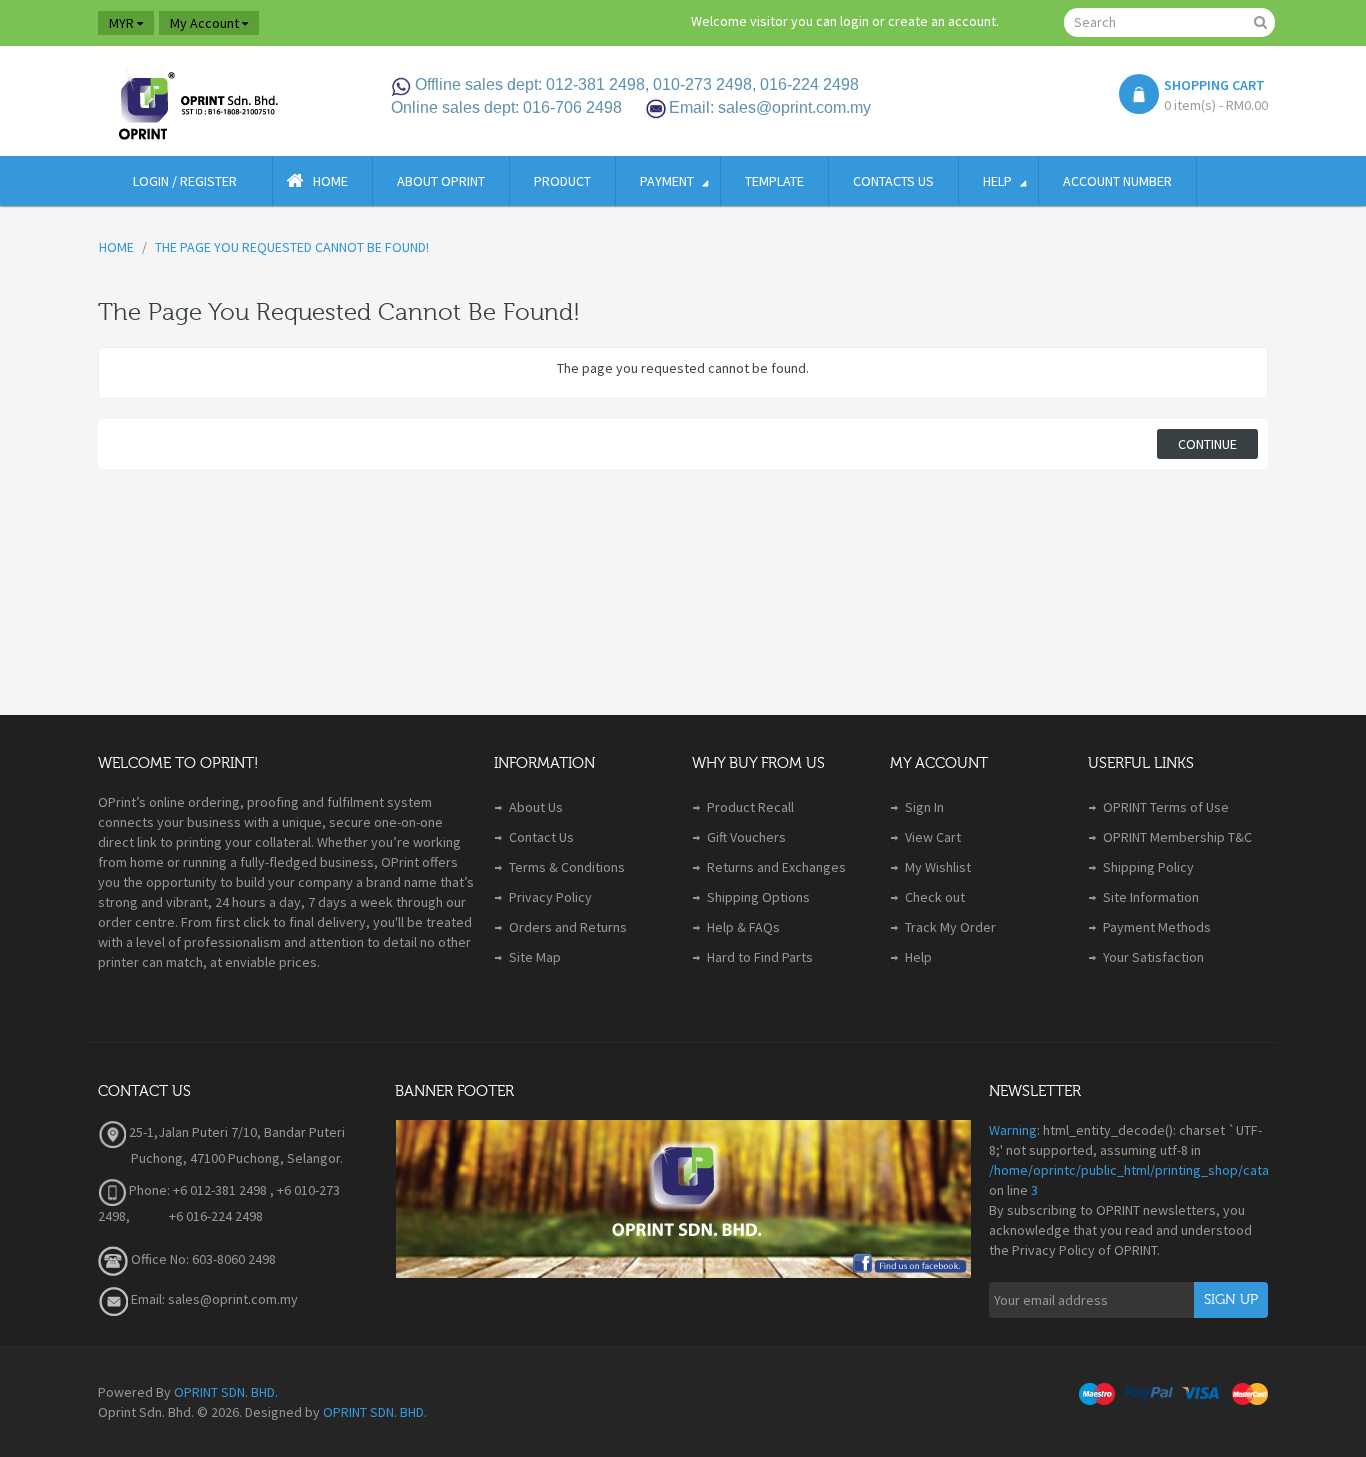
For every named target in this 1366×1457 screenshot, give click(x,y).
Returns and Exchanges (776, 867)
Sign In (924, 807)
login (854, 21)
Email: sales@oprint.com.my (213, 1299)
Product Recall (750, 807)
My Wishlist (938, 867)
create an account (942, 21)
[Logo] (197, 101)
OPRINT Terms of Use (1166, 807)
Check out (935, 897)
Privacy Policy (550, 897)
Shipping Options (758, 897)
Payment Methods (1157, 927)
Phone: (148, 1190)
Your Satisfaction (1153, 957)
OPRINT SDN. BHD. (226, 1392)
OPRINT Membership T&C (1177, 837)
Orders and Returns (568, 927)
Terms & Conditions (567, 867)
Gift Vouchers (746, 837)
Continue (1207, 444)
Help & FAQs (743, 927)
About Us (536, 807)
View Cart (933, 837)
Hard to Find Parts (760, 957)
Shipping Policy (1148, 867)
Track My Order (950, 927)
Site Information (1151, 897)
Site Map (535, 957)
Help (918, 957)
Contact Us (541, 837)
